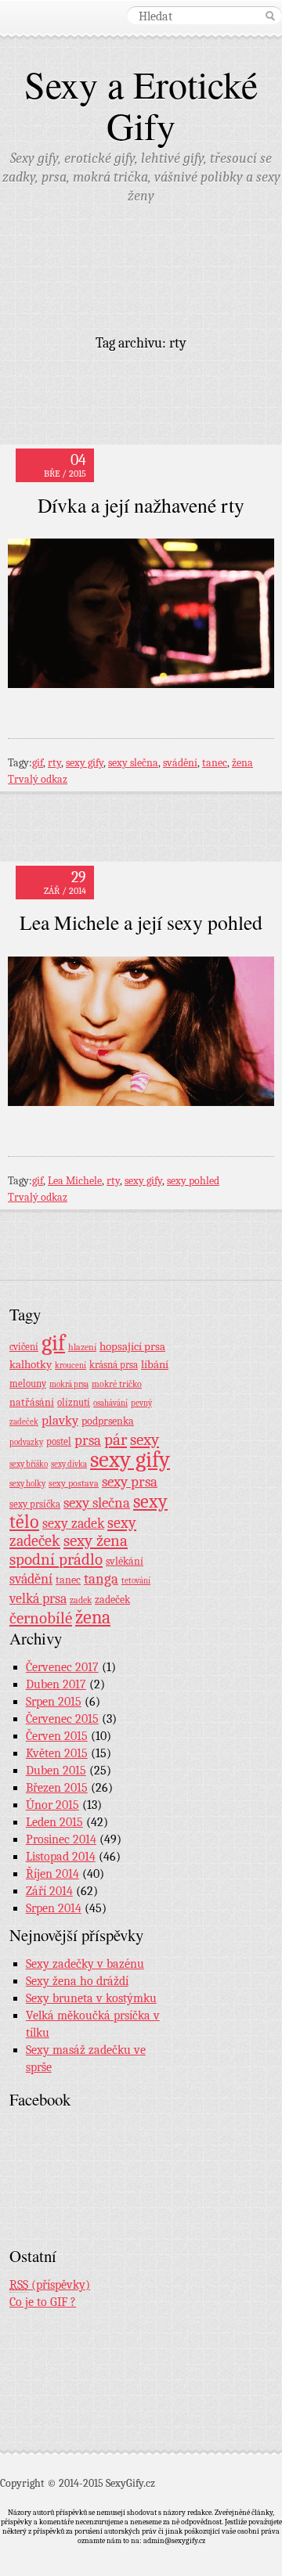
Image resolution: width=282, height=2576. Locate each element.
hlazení (82, 1347)
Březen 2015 (57, 1788)
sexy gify (85, 763)
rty (54, 763)
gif (38, 763)
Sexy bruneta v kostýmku (91, 1998)
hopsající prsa (132, 1347)
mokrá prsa (69, 1384)
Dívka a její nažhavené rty (141, 505)
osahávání (110, 1403)
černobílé (41, 1618)
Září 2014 (49, 1891)
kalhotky (31, 1364)
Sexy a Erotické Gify (141, 104)
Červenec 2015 (62, 1719)
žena (242, 763)
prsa (88, 1440)
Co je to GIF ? (43, 2302)
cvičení (24, 1347)
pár (116, 1439)
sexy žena (96, 1541)
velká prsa (38, 1598)
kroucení (70, 1365)
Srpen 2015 (54, 1702)
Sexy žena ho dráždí (77, 1981)
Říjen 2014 (52, 1874)
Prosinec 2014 (61, 1839)
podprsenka (108, 1421)
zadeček (112, 1600)
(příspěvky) (50, 2285)
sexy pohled (193, 1181)
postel (59, 1441)
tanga (101, 1579)
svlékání (125, 1561)
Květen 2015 (57, 1753)
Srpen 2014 (54, 1908)
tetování (136, 1581)
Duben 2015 (56, 1771)
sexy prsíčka (35, 1504)
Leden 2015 (54, 1822)
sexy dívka (69, 1464)
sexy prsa (130, 1482)
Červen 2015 (57, 1736)
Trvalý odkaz (38, 779)
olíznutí (74, 1402)
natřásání (32, 1402)
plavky (60, 1420)
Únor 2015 (52, 1805)
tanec (215, 763)
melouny (28, 1384)
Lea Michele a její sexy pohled (141, 922)
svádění (180, 763)
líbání (155, 1364)
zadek (81, 1600)
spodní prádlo (56, 1559)
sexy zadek (73, 1524)
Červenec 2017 (62, 1667)
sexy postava (74, 1483)
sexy (145, 1439)
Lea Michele (75, 1181)
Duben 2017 (56, 1684)
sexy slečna (133, 763)
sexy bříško (29, 1464)
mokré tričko (117, 1384)
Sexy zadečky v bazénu (85, 1964)
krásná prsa (114, 1365)
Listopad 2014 (61, 1857)
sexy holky (27, 1484)
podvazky (26, 1442)
